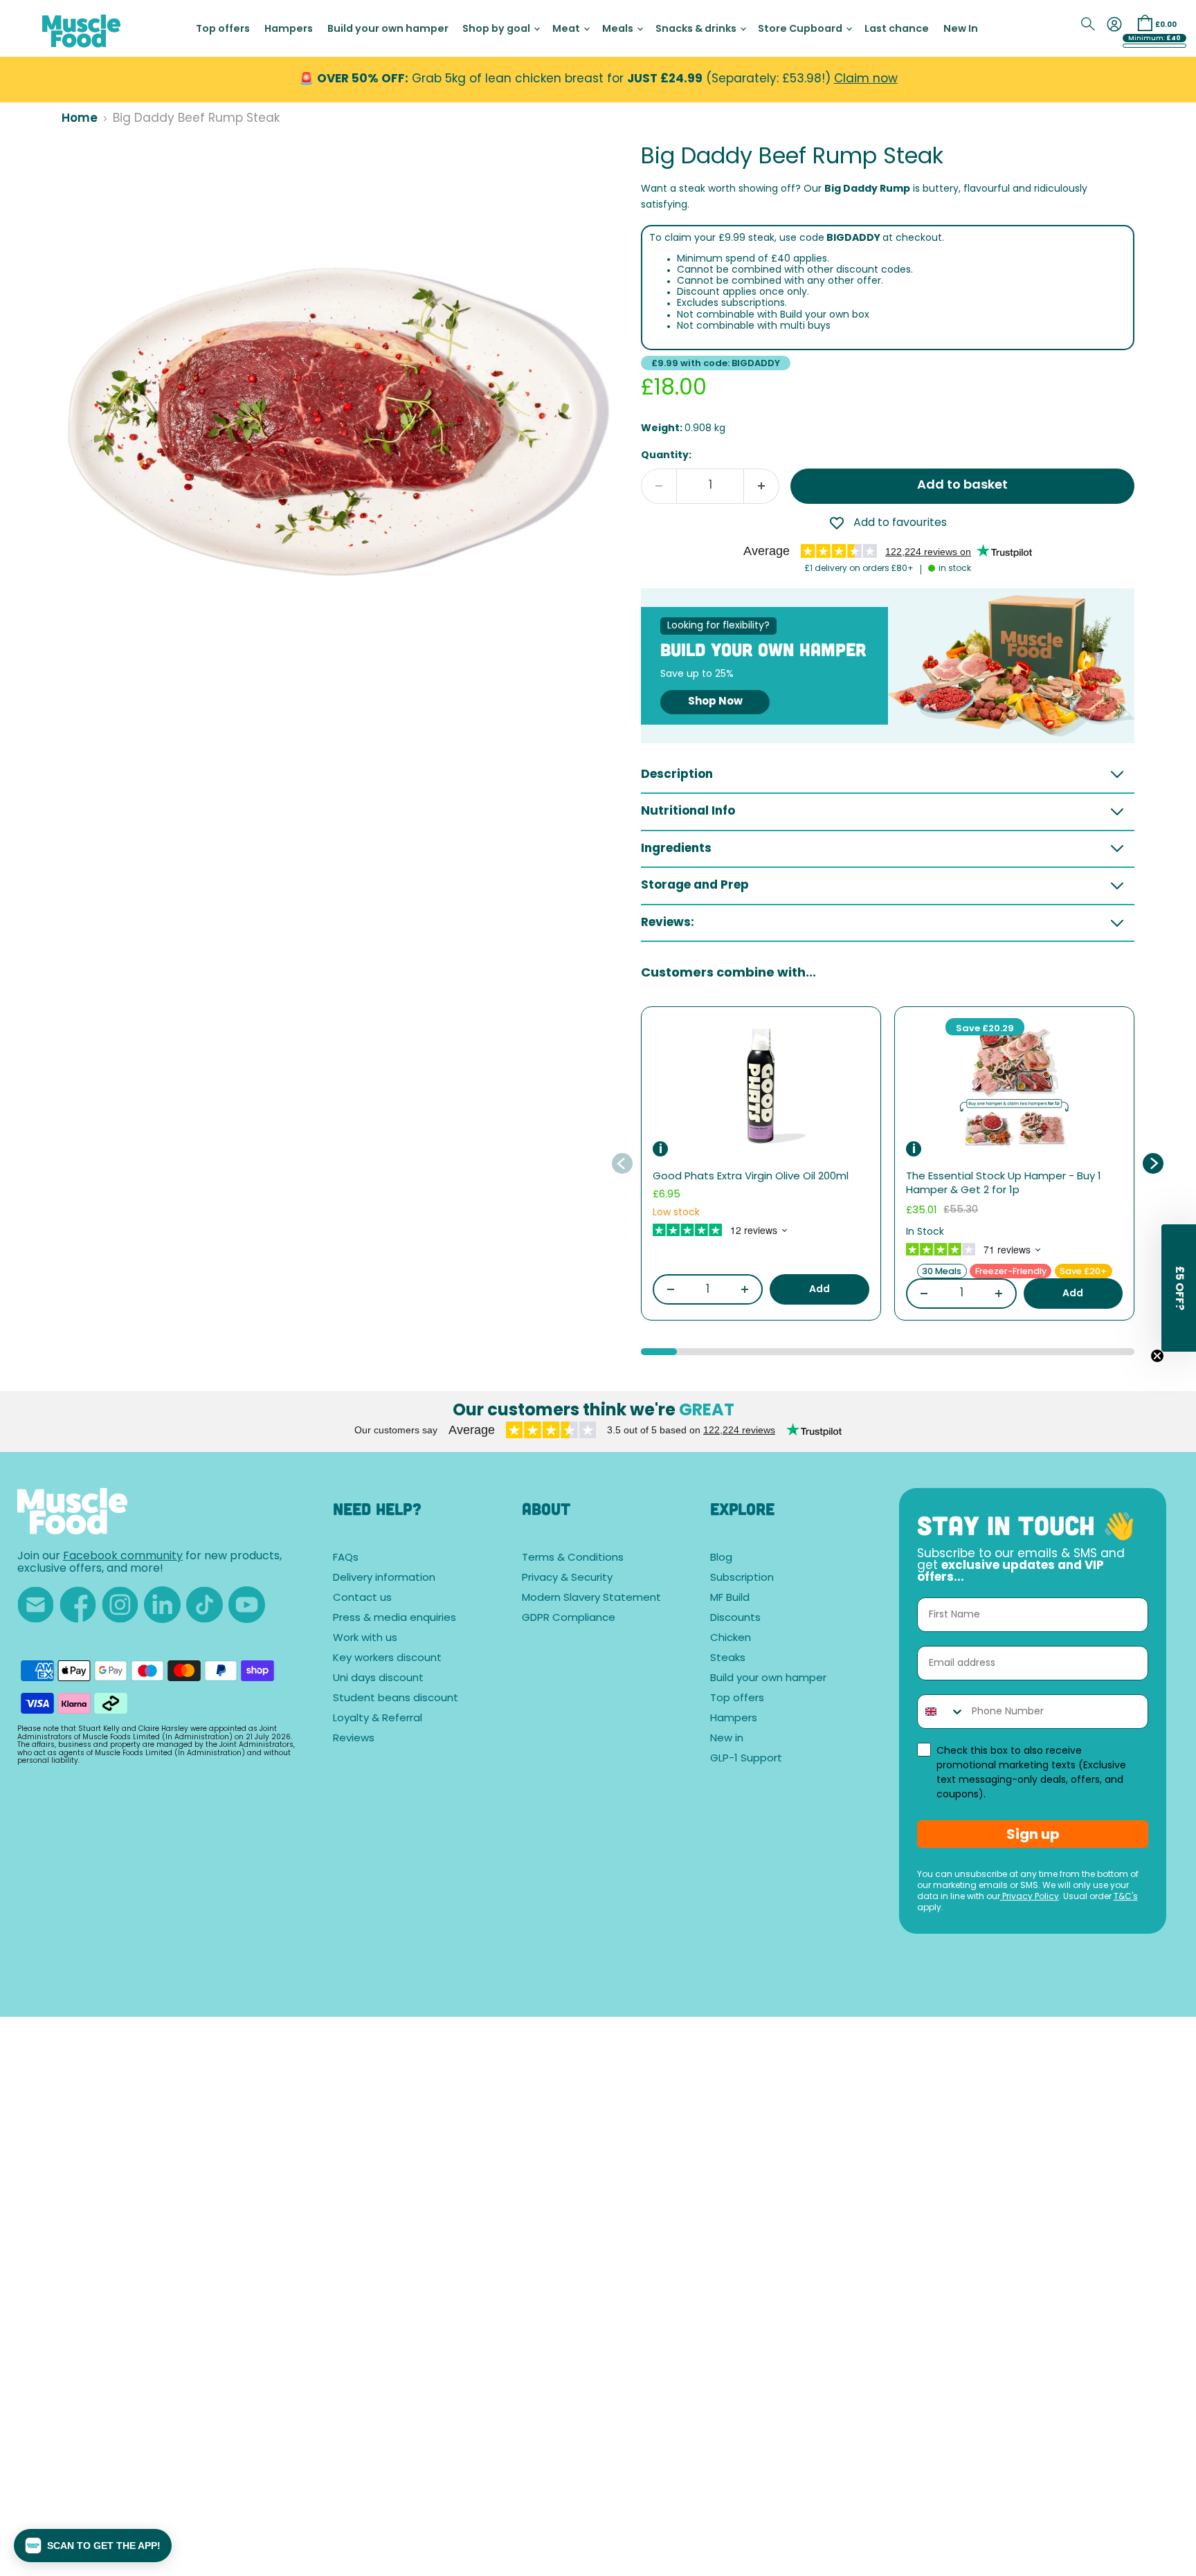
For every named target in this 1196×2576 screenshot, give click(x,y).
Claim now (866, 79)
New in (727, 1739)
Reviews (354, 1739)
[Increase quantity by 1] (762, 486)
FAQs (346, 1558)
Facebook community (123, 1557)
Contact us (362, 1598)
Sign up (1033, 1834)
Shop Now (715, 702)
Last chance (897, 29)
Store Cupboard (801, 29)
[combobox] (941, 1712)
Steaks (728, 1659)
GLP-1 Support (746, 1759)
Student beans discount (396, 1699)
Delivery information (384, 1578)
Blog (721, 1558)
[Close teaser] (1157, 1356)
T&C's (1126, 1897)
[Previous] (623, 1163)
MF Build (730, 1598)
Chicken (731, 1639)
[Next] (1152, 1163)
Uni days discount (378, 1679)
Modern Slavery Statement (591, 1598)
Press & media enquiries (395, 1618)
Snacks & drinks (697, 29)
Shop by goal (497, 29)
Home (80, 119)
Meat (567, 29)
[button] (93, 2546)
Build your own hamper (388, 29)
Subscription (742, 1578)
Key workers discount (387, 1659)
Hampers (289, 29)
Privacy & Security (567, 1578)
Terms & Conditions (573, 1558)
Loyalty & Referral (378, 1719)
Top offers (223, 29)
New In (961, 29)
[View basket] (1145, 23)
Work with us (365, 1639)
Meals (619, 29)
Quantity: (666, 456)
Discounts (735, 1618)
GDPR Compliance (569, 1618)
